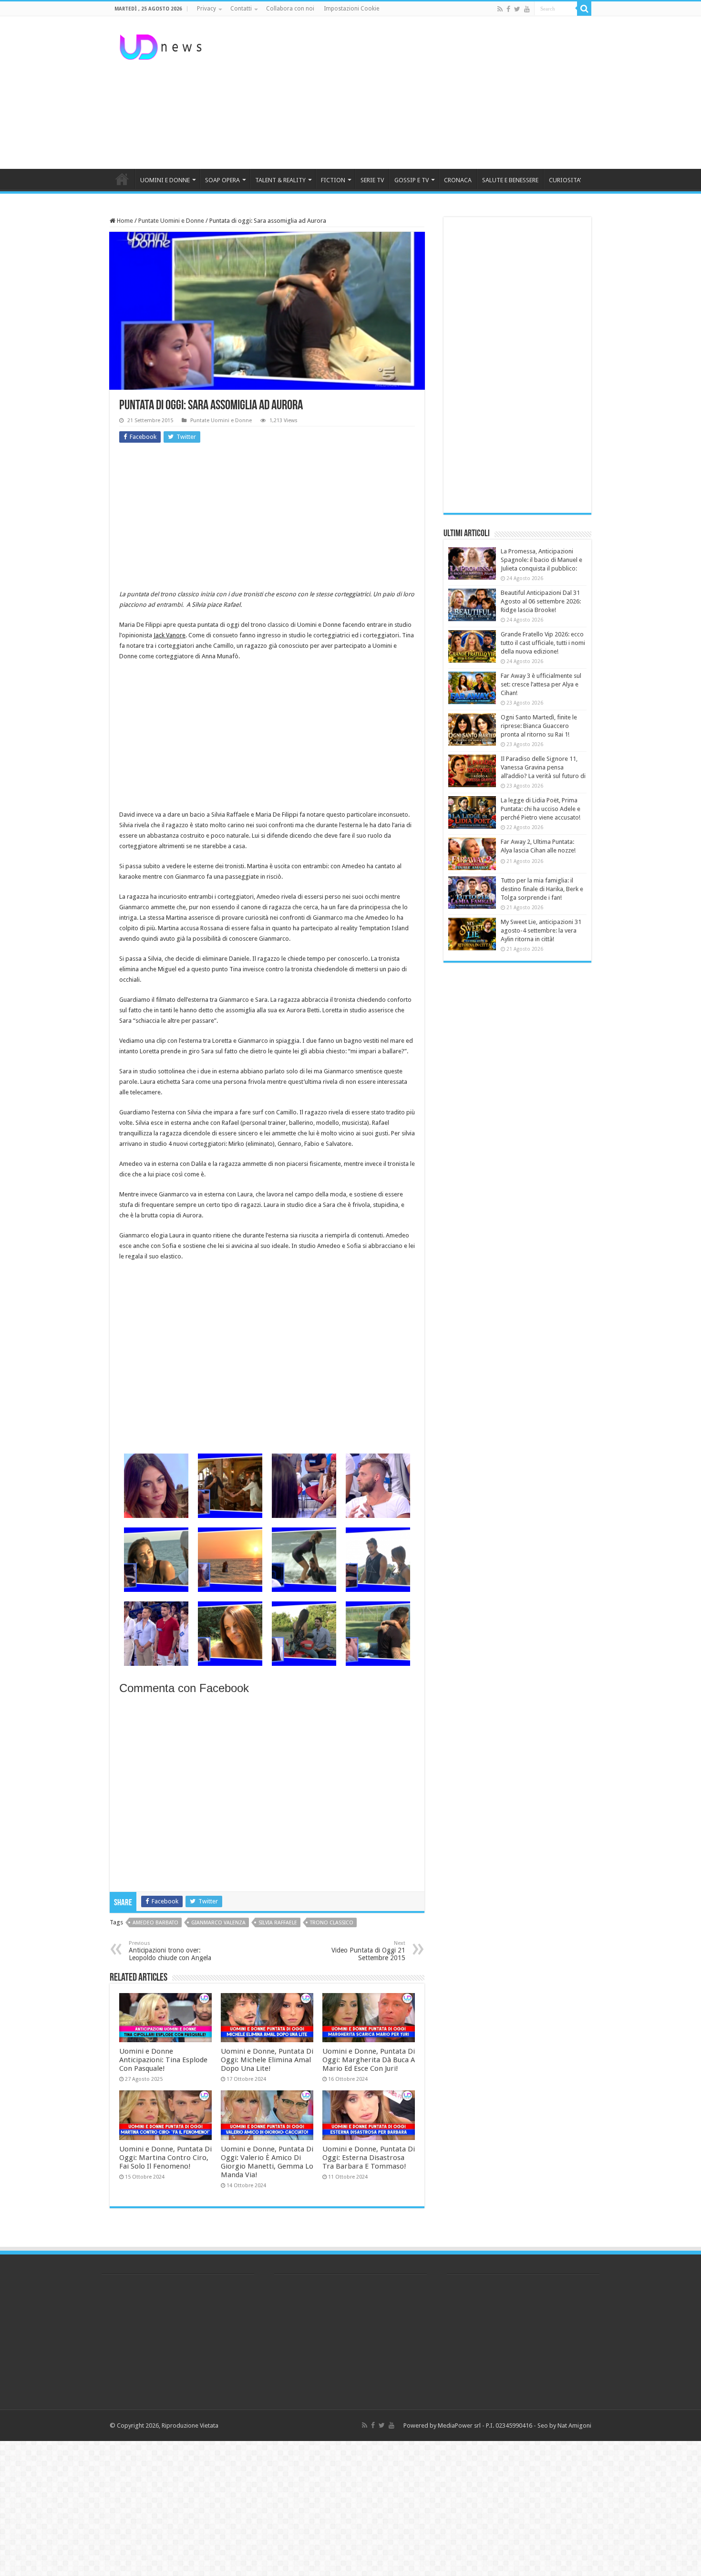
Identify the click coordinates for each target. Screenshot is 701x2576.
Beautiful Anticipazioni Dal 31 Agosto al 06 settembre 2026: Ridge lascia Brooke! (541, 601)
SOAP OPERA (222, 180)
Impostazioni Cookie (351, 9)
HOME (122, 179)
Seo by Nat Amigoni (564, 2425)
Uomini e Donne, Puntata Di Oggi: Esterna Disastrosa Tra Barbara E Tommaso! (369, 2158)
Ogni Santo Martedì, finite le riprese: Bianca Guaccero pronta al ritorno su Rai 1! (539, 726)
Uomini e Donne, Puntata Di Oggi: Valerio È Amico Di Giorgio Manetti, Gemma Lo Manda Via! (267, 2162)
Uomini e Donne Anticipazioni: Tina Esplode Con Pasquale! (163, 2060)
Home (124, 221)
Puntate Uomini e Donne (171, 221)
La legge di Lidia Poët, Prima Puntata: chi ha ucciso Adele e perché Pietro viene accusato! (541, 809)
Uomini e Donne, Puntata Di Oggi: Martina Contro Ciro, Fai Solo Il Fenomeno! (165, 2158)
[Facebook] (508, 9)
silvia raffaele (278, 1923)
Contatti (241, 9)
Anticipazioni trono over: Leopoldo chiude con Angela (170, 1951)
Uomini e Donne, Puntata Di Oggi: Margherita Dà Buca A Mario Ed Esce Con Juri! (369, 2060)
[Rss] (500, 9)
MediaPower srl (459, 2425)
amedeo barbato (155, 1923)
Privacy (206, 9)
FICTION (333, 180)
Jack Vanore (170, 635)
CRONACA (458, 180)
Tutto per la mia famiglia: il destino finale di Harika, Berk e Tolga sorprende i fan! (542, 889)
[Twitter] (517, 9)
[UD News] (162, 45)
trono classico (332, 1923)
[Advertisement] (411, 93)
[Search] (584, 9)
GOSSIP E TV (412, 180)
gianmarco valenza (218, 1923)
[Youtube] (527, 9)
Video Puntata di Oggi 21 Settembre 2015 (368, 1951)
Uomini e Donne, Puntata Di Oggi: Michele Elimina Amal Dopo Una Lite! (267, 2060)
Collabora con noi (290, 9)
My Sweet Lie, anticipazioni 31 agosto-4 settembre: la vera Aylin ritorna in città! (541, 930)
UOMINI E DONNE (165, 180)
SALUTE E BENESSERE (510, 180)
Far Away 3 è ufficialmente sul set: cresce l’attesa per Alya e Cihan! (541, 684)
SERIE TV (372, 180)
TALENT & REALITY (280, 180)
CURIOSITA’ (565, 180)
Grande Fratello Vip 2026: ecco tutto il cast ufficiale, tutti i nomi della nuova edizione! (543, 643)
